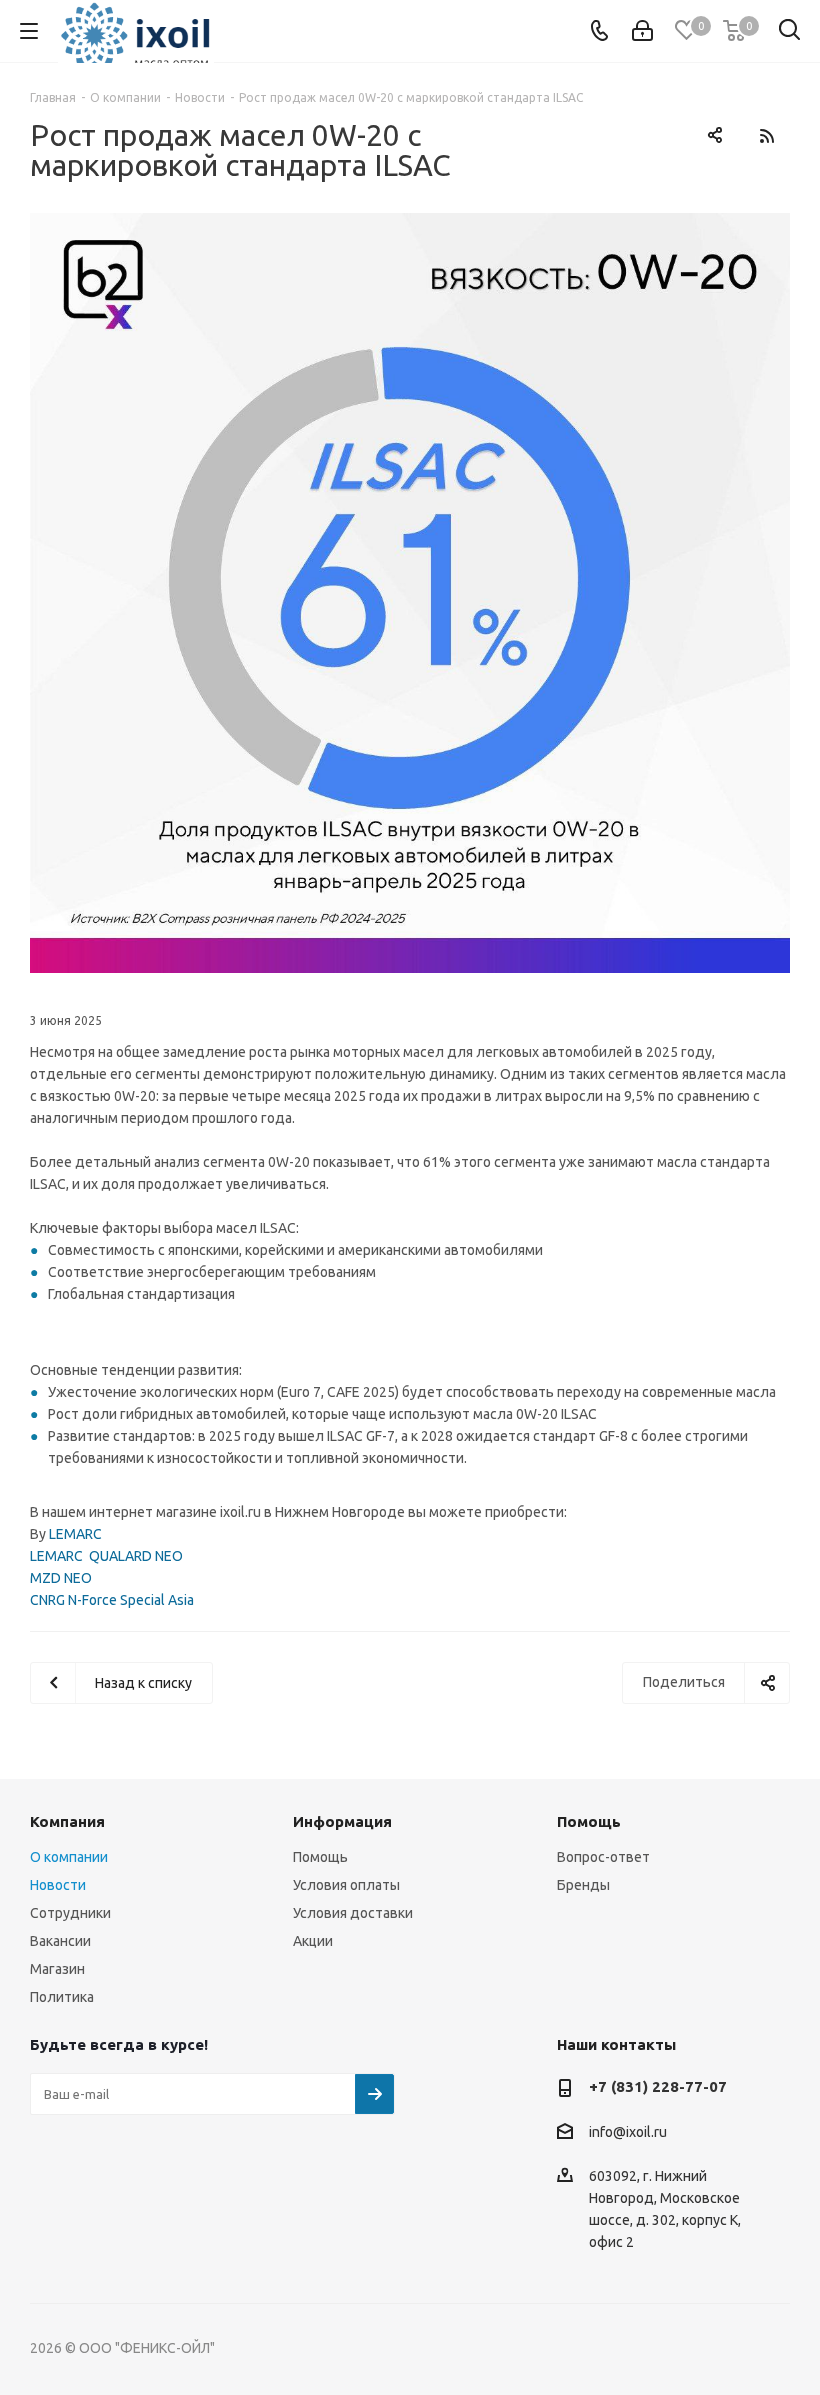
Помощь (320, 1857)
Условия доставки (353, 1913)
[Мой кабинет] (642, 31)
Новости (58, 1885)
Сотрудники (70, 1913)
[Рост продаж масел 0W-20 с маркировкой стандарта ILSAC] (410, 593)
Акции (313, 1941)
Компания (67, 1821)
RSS (766, 135)
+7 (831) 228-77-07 (658, 2086)
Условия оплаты (346, 1885)
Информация (342, 1821)
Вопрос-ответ (603, 1857)
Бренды (583, 1885)
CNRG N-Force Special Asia (112, 1600)
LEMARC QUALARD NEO (106, 1556)
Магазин (57, 1969)
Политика (62, 1997)
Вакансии (60, 1941)
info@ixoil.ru (628, 2132)
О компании (69, 1857)
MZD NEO (61, 1578)
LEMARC (75, 1534)
